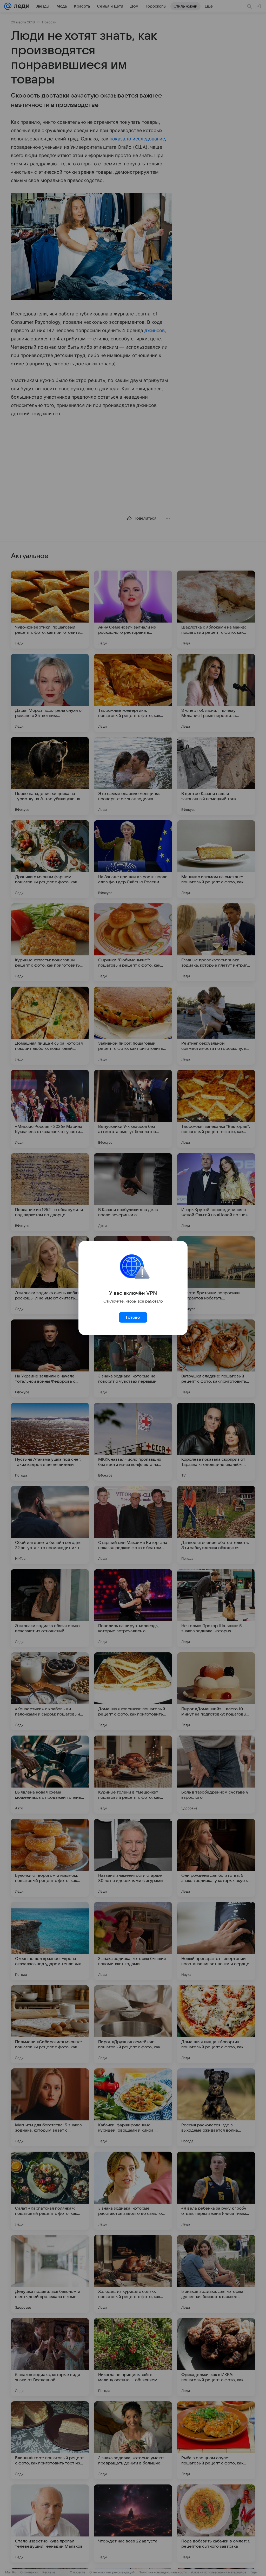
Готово (133, 1317)
